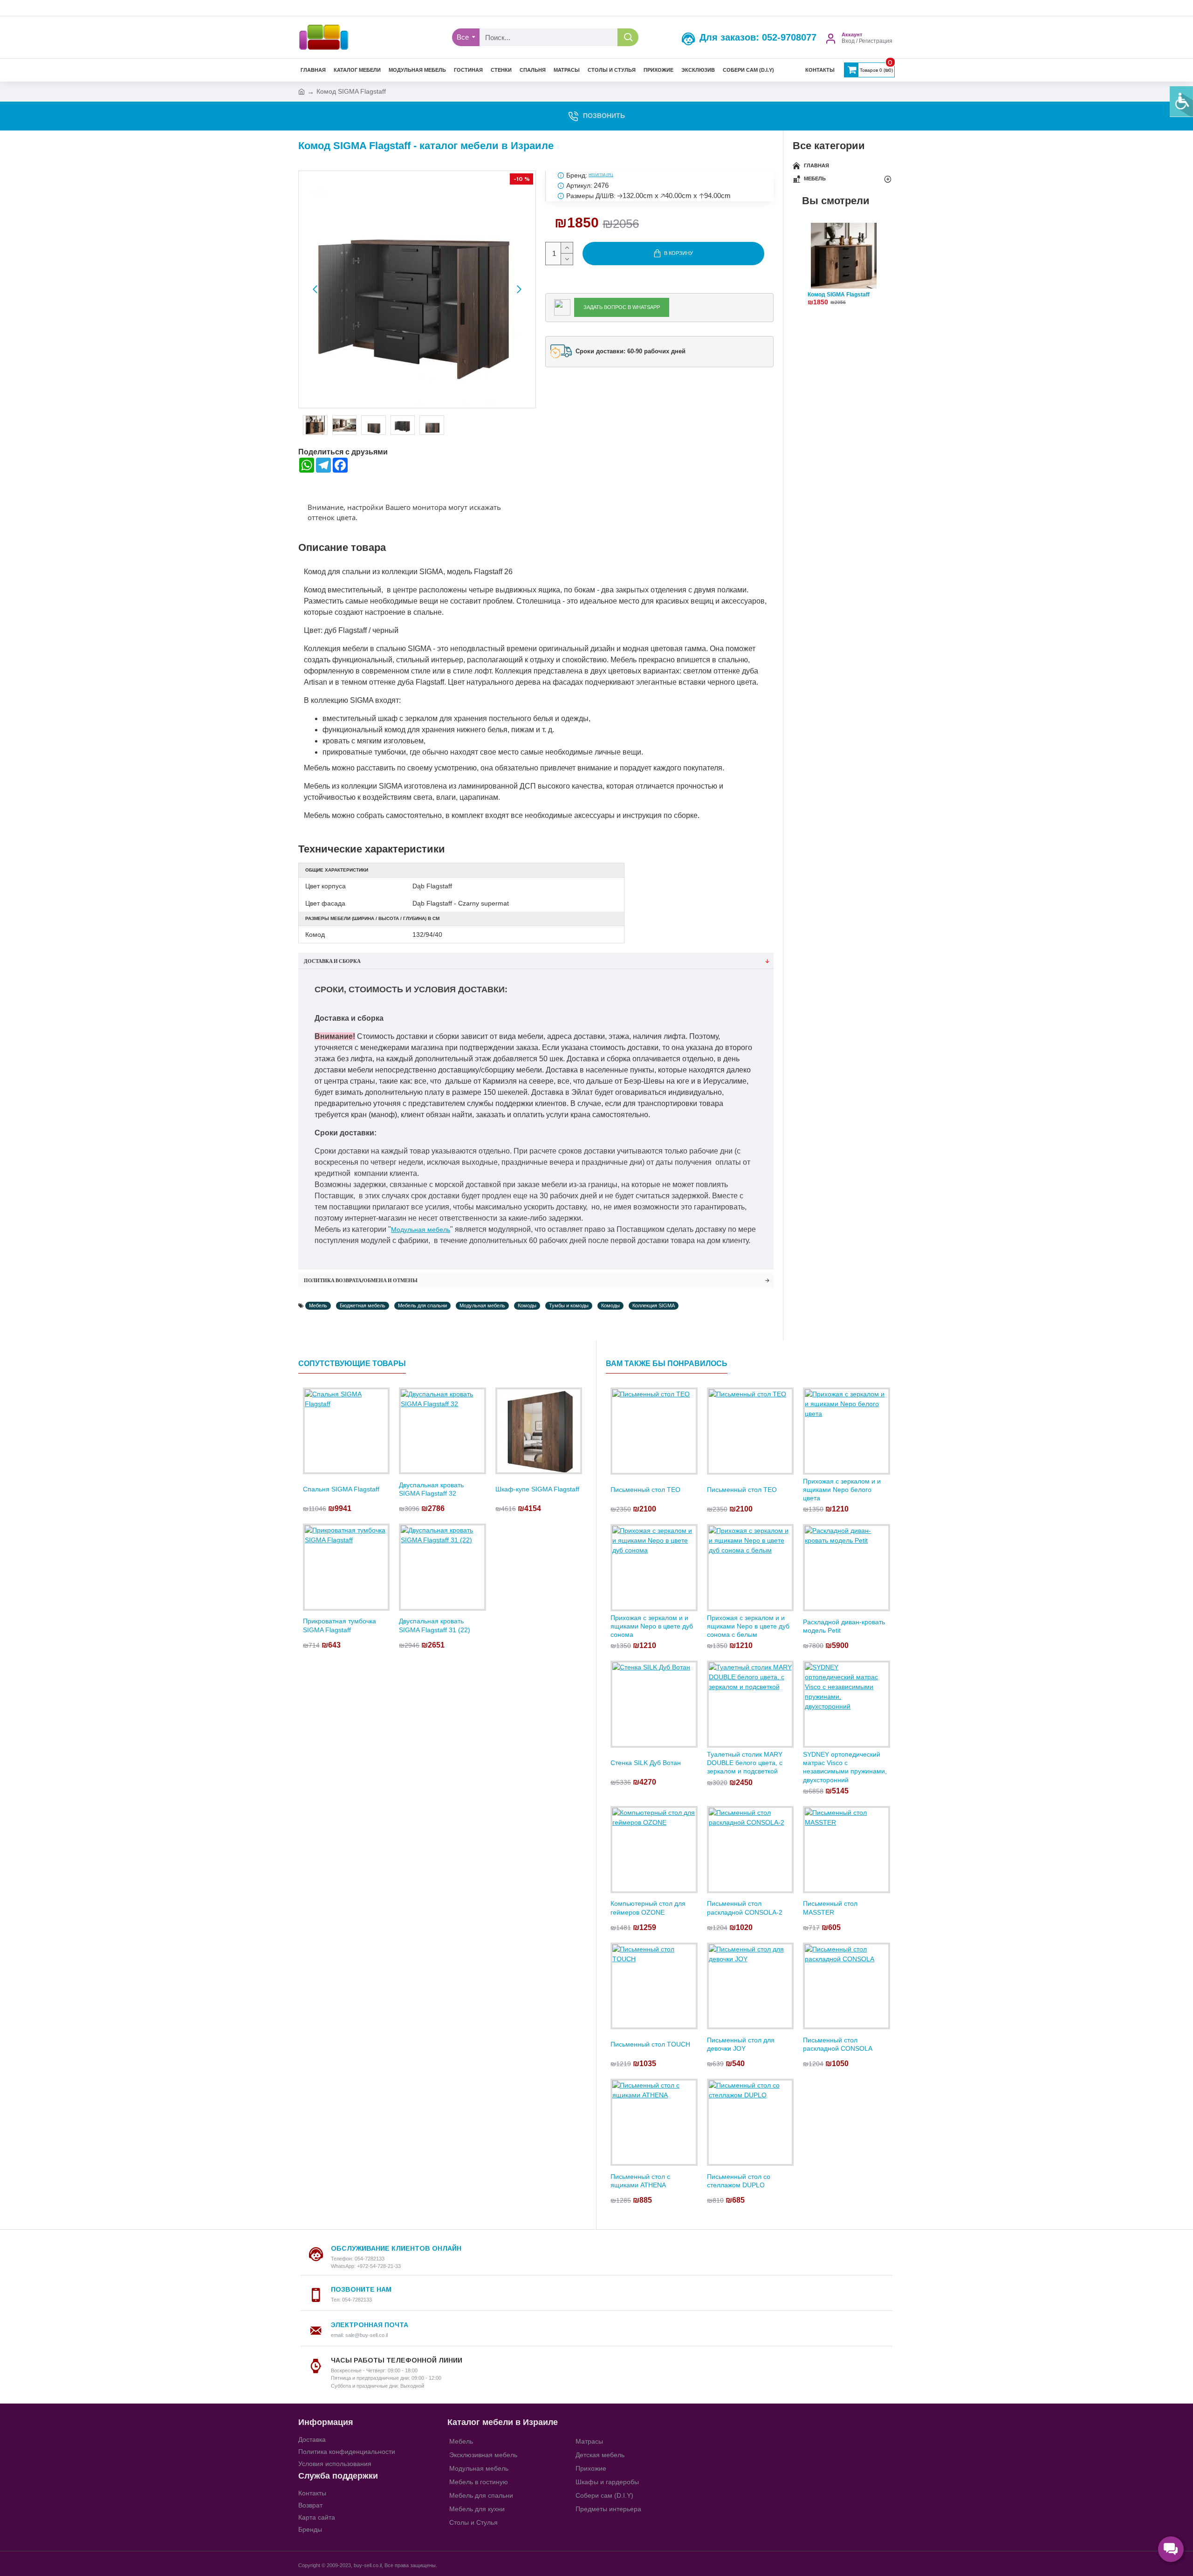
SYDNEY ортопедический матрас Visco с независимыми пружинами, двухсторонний (845, 1767)
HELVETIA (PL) (601, 175)
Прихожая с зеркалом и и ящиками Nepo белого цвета (842, 1490)
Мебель (318, 1305)
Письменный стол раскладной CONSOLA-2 (745, 1908)
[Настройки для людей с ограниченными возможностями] (1181, 102)
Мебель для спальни (422, 1305)
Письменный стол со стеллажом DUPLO (739, 2181)
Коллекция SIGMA (654, 1305)
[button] (315, 289)
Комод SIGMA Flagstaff (839, 295)
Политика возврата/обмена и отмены (361, 1280)
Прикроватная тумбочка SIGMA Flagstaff (339, 1625)
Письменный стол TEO (645, 1490)
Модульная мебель (421, 1230)
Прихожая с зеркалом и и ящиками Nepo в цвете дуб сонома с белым (748, 1626)
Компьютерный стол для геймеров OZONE (648, 1908)
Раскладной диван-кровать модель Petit (844, 1626)
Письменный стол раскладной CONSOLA (838, 2044)
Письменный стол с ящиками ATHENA (640, 2181)
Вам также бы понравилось (667, 1364)
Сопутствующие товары (352, 1364)
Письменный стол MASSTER (830, 1908)
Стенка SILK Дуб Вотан (646, 1763)
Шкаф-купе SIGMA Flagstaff (537, 1489)
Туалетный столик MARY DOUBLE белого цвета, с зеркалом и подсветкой (745, 1763)
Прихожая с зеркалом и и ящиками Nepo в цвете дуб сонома (652, 1626)
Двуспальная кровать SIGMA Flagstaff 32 (431, 1489)
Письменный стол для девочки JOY (741, 2044)
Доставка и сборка (332, 961)
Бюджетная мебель (363, 1305)
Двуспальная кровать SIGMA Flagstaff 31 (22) (435, 1625)
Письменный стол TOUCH (650, 2044)
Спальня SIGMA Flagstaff (341, 1489)
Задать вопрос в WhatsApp (622, 307)
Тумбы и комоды (569, 1305)
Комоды (527, 1305)
